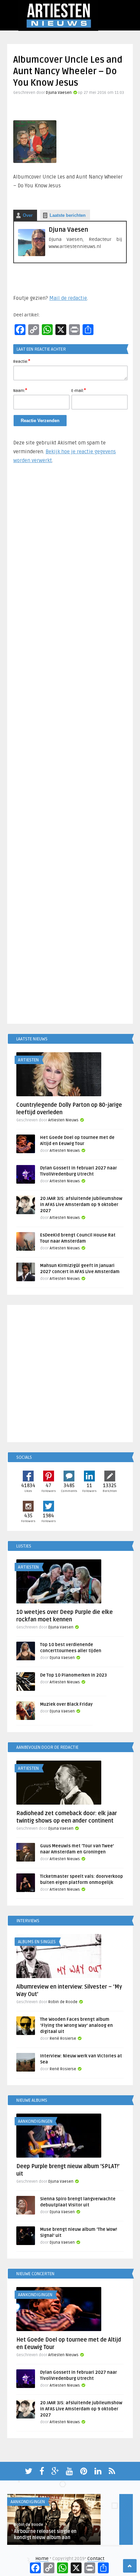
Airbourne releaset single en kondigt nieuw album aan (45, 2535)
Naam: (20, 390)
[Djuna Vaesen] (32, 255)
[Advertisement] (70, 747)
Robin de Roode (63, 2002)
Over (28, 215)
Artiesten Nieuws (63, 1120)
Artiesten (28, 1060)
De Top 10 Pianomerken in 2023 (73, 1675)
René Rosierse (63, 2039)
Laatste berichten (68, 215)
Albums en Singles (37, 1942)
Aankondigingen (35, 2121)
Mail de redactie (68, 298)
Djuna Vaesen (59, 93)
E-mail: (79, 390)
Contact (96, 2559)
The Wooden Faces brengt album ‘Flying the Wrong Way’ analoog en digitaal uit (76, 2026)
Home (42, 2559)
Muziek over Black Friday (66, 1704)
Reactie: (22, 361)
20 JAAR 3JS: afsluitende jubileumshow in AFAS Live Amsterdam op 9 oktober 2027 (81, 1205)
